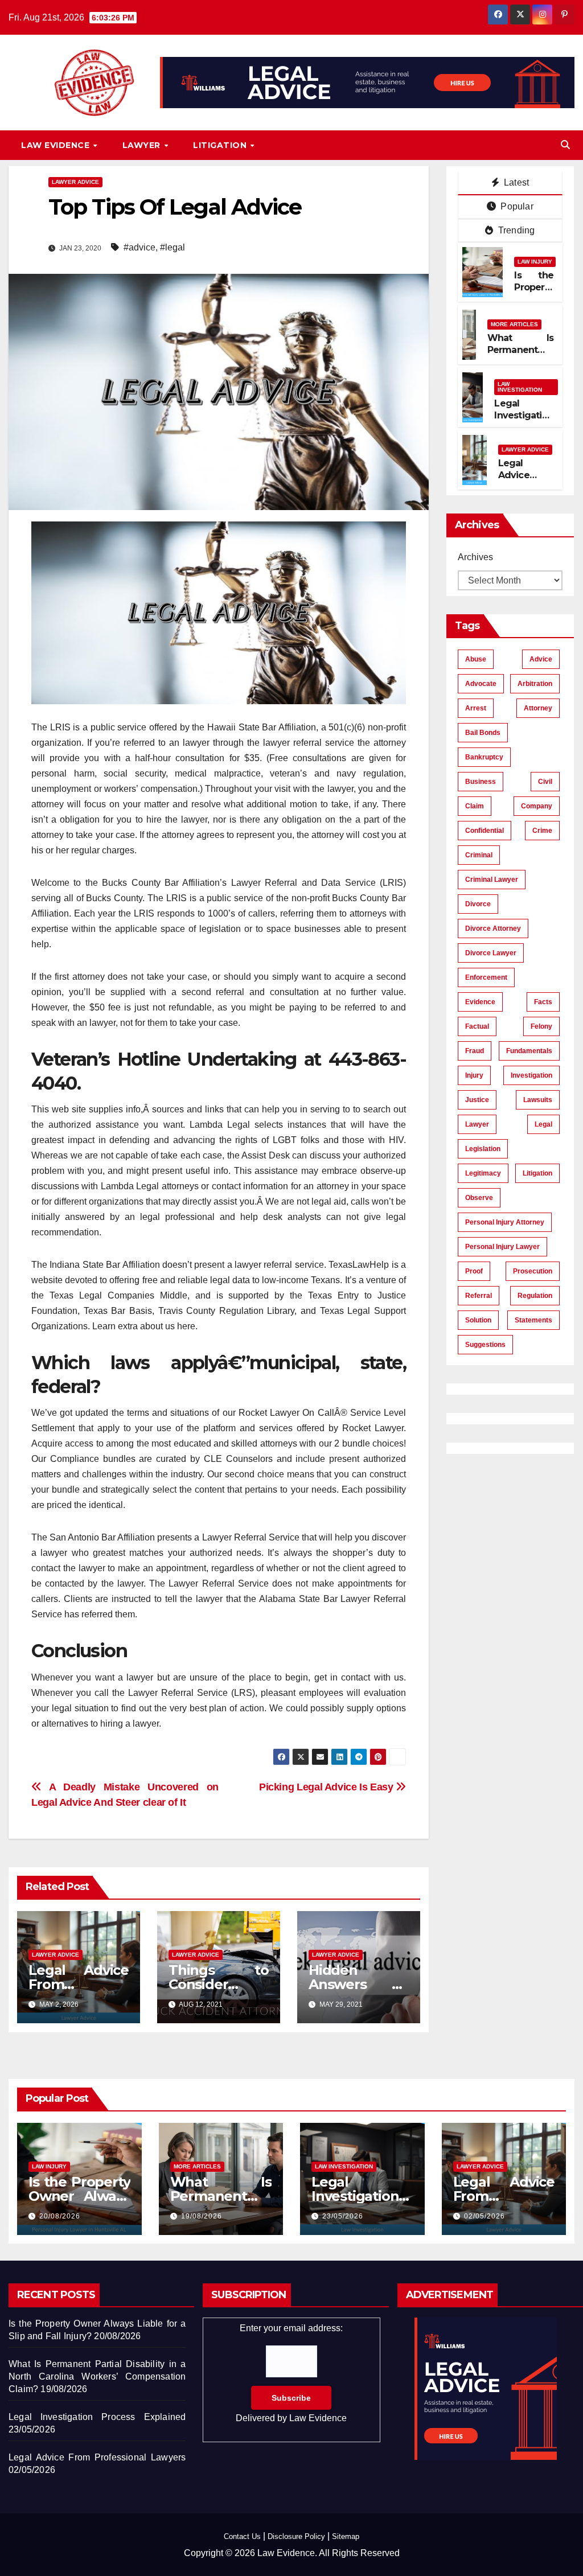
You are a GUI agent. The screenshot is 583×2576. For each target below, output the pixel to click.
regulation (535, 1296)
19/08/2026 (202, 2216)
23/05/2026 (343, 2216)
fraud (475, 1051)
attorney (538, 708)
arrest (476, 708)
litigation (537, 1173)
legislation (483, 1149)
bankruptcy (484, 757)
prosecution (533, 1271)
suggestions (485, 1345)
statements (533, 1320)
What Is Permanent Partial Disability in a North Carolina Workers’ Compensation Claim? (97, 2376)
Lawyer (143, 145)
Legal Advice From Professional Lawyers (97, 2457)
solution (478, 1320)
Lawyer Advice (75, 182)
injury (474, 1075)
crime (542, 831)
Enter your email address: (291, 2373)
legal (543, 1124)
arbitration (535, 684)
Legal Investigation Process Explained (524, 421)
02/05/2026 (485, 2216)
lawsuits (538, 1100)
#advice (139, 247)
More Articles (514, 324)
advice (541, 659)
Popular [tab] (516, 206)
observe (479, 1198)
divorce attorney (493, 928)
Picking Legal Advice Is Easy (327, 1787)
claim (475, 806)
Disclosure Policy (296, 2536)
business (481, 782)
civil (545, 782)
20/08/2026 (60, 2216)
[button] (565, 145)
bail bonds (483, 733)
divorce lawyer (491, 953)
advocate (481, 684)
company (537, 806)
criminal (479, 855)
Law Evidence (57, 145)
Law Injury (535, 262)
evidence (480, 1002)
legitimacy (483, 1173)
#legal (173, 247)
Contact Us (242, 2536)
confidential (485, 831)
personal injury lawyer (502, 1247)
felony (541, 1026)
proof (474, 1271)
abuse (476, 659)
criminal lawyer (492, 880)
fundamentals (529, 1051)
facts (543, 1002)
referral (479, 1296)
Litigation (221, 145)
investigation (531, 1075)
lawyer (477, 1124)
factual (477, 1026)
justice (477, 1100)
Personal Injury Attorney (505, 1222)
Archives (475, 557)
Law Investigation (520, 387)
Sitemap (346, 2536)
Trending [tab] (516, 230)
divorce (478, 904)
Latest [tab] (515, 182)
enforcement (486, 977)
